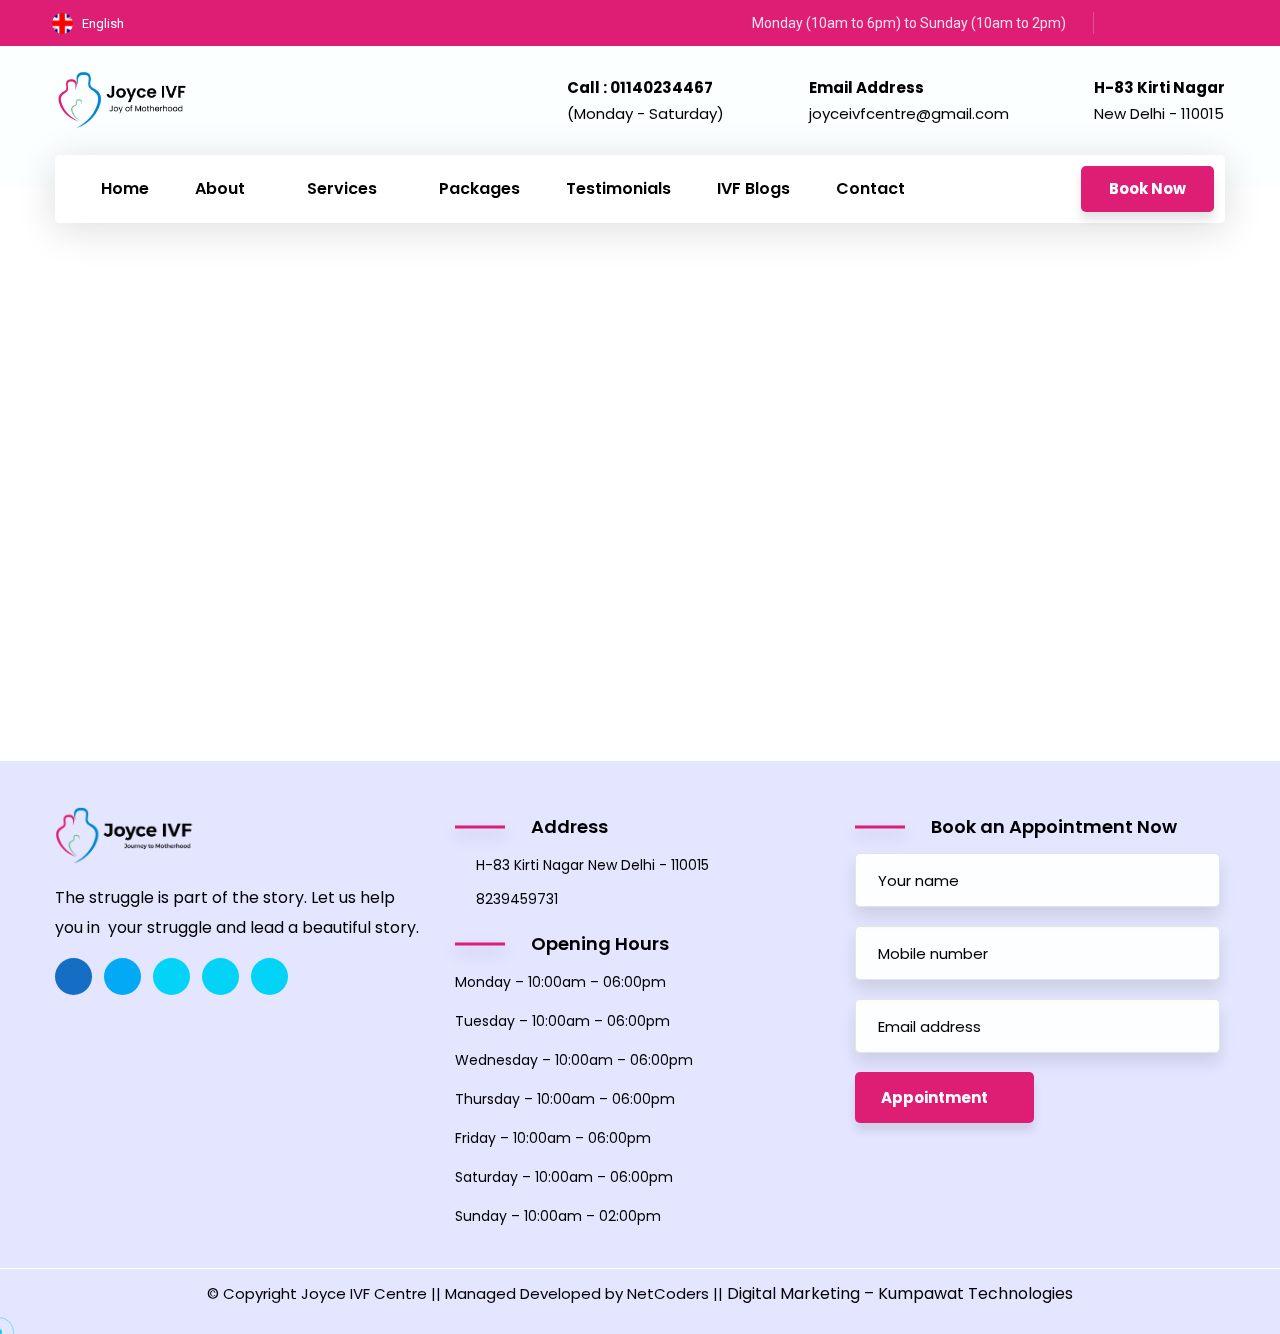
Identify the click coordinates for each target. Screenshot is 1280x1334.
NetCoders (668, 1293)
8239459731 (517, 899)
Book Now (1147, 188)
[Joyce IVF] (122, 100)
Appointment (934, 1097)
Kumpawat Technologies (975, 1293)
